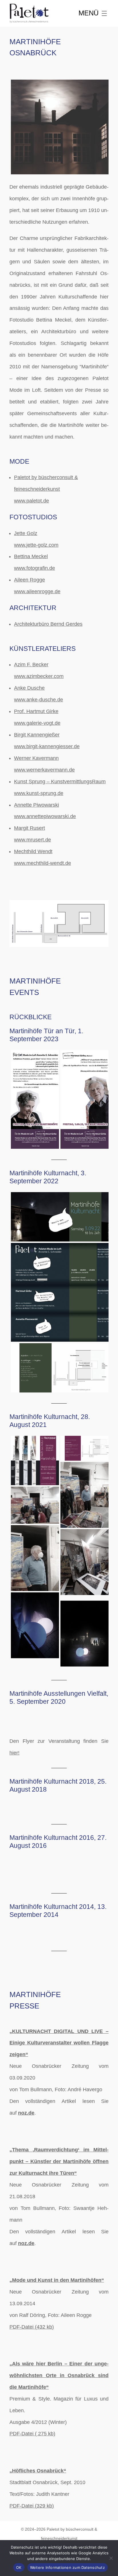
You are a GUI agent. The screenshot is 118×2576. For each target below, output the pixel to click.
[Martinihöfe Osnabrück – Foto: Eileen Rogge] (59, 128)
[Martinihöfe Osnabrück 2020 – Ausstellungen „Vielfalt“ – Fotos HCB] (84, 1713)
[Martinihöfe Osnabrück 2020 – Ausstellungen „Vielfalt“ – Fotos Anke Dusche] (84, 1725)
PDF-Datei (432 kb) (32, 2327)
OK (19, 2567)
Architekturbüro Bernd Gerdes (48, 624)
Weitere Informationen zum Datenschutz (67, 2567)
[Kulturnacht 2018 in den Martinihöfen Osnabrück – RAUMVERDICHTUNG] (34, 1801)
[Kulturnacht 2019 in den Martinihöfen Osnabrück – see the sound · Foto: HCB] (84, 1803)
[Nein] (111, 2558)
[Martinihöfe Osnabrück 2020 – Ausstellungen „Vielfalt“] (34, 1713)
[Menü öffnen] (94, 13)
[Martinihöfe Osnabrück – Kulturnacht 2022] (59, 1218)
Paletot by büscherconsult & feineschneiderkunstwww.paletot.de (46, 489)
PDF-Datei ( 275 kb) (32, 2434)
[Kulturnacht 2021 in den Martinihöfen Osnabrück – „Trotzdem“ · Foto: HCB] (34, 1506)
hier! (14, 1753)
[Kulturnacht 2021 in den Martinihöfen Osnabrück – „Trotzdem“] (34, 1461)
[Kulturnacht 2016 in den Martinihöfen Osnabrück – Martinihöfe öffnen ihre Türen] (34, 1857)
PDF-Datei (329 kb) (32, 2506)
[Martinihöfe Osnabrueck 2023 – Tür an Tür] (34, 1100)
